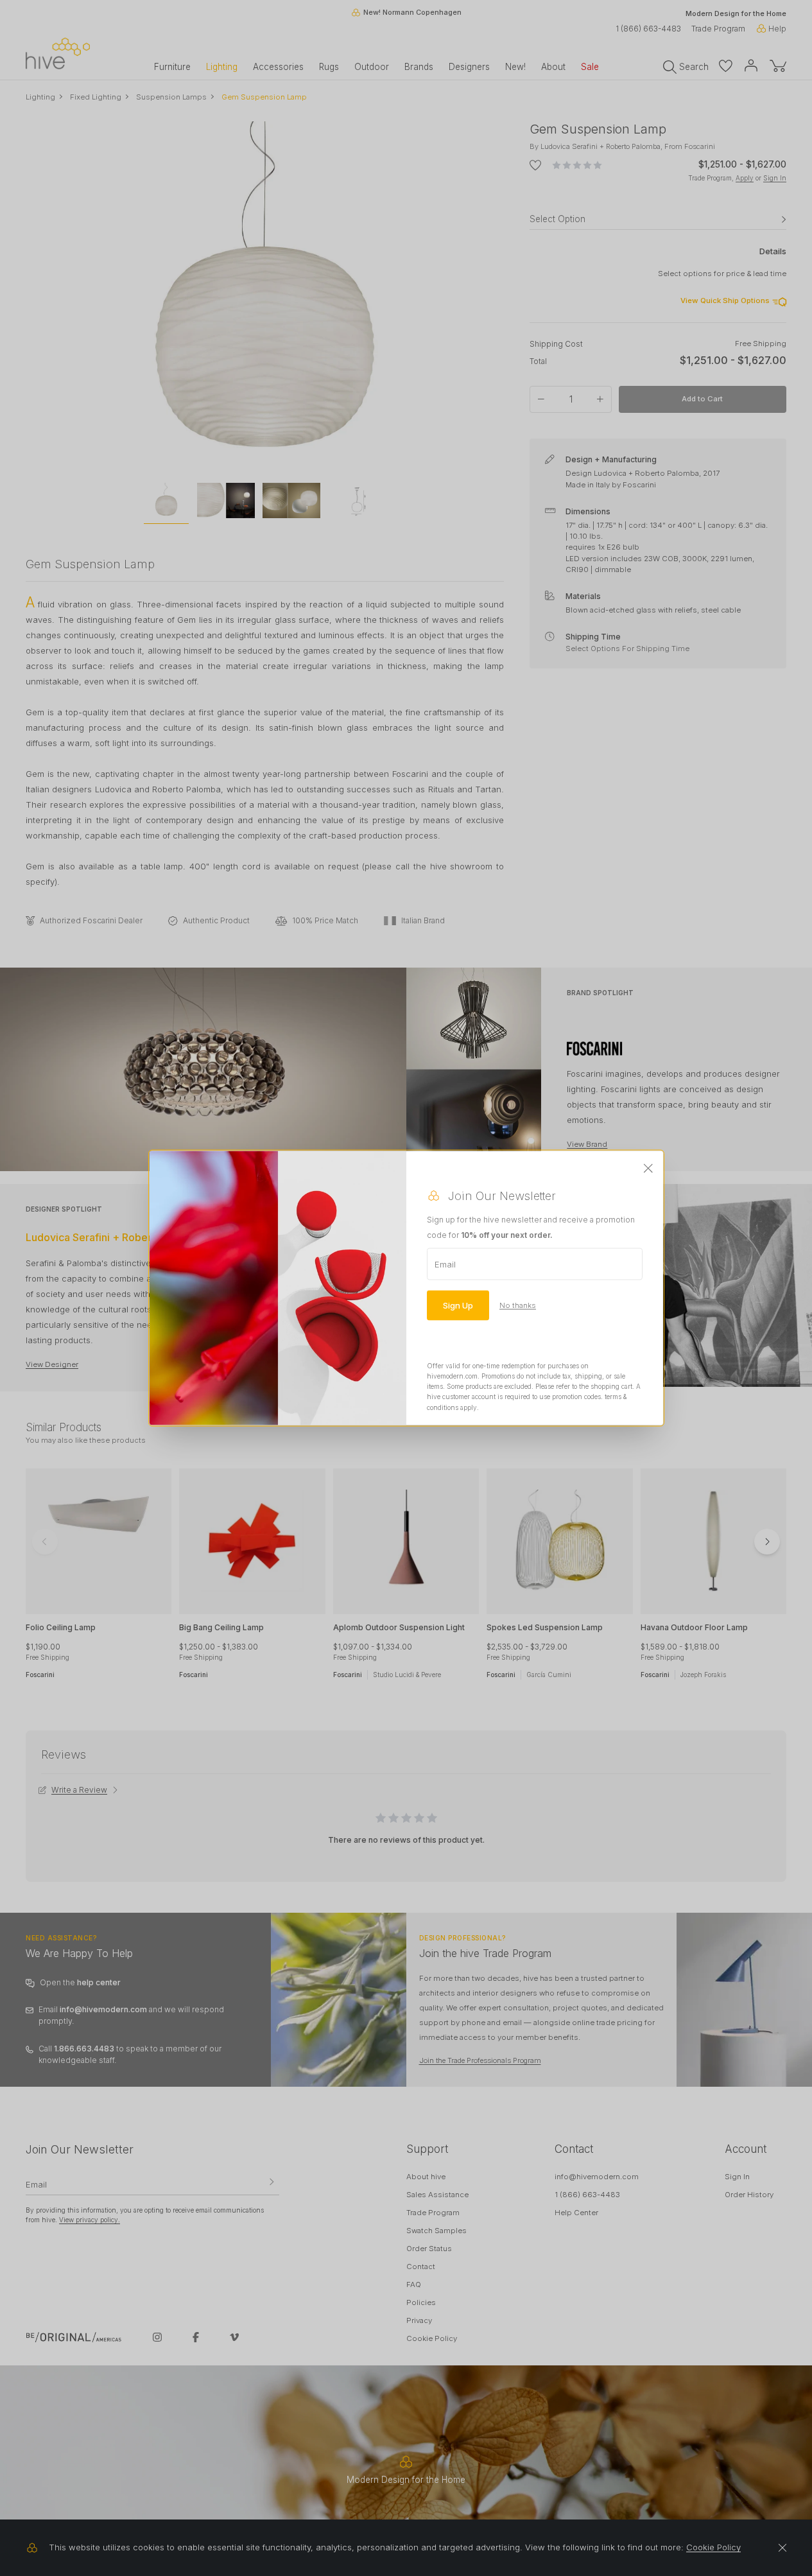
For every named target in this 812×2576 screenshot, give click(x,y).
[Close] (648, 1169)
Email (445, 1264)
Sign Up (458, 1305)
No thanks (518, 1305)
